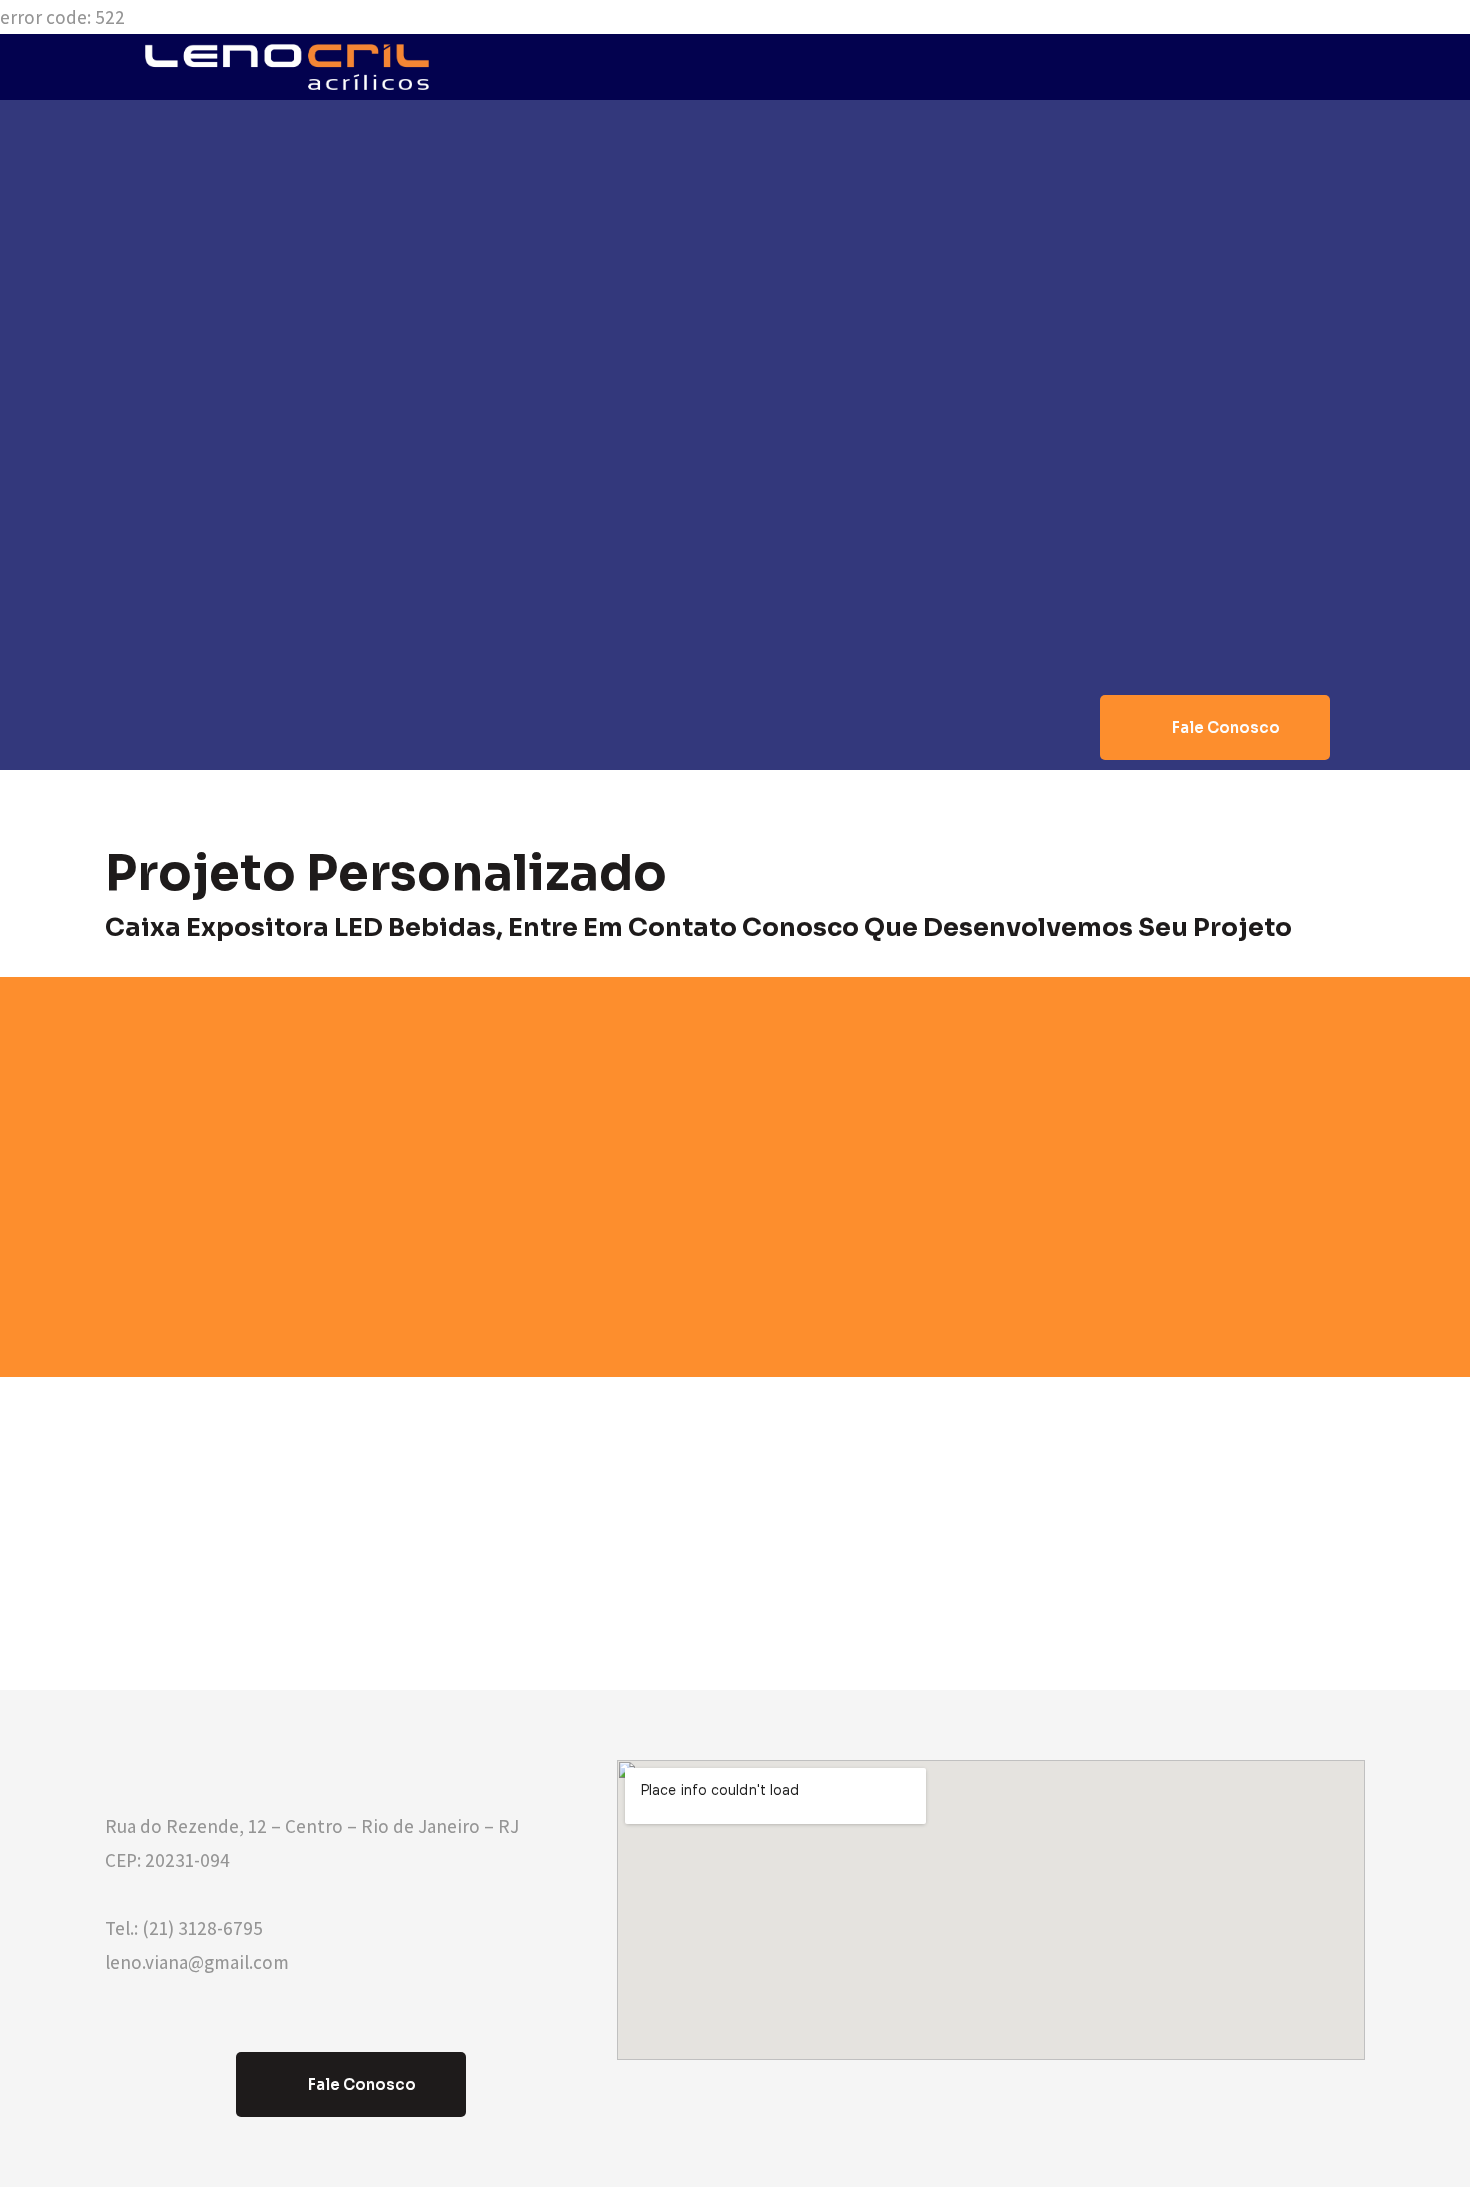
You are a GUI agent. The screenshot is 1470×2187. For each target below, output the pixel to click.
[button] (1215, 727)
